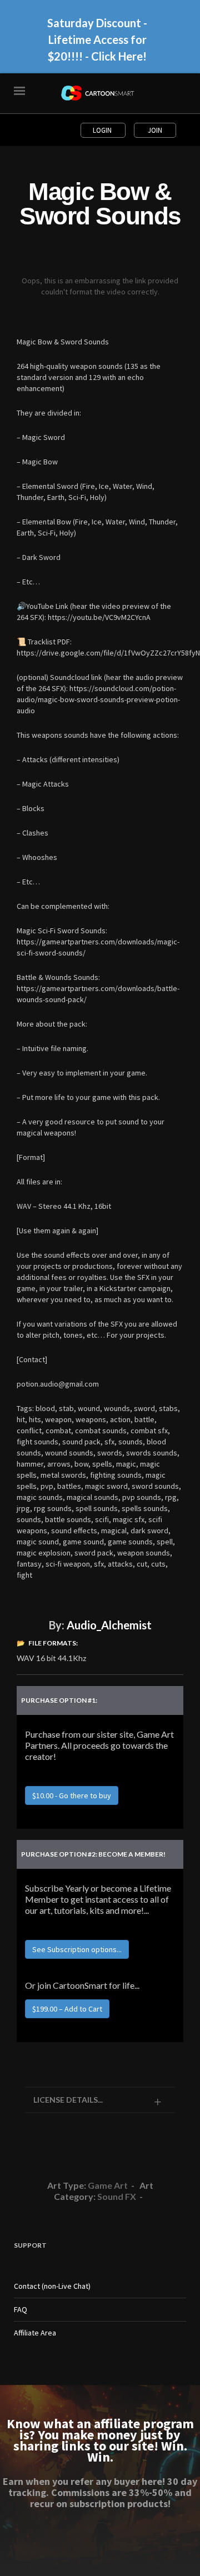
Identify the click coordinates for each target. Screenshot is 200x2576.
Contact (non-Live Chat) (52, 2286)
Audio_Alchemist (109, 1625)
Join (155, 130)
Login (103, 130)
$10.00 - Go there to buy (72, 1795)
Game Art (108, 2185)
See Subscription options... (77, 1949)
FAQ (21, 2309)
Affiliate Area (35, 2333)
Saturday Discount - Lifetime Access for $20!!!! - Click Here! (97, 39)
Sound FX (117, 2196)
